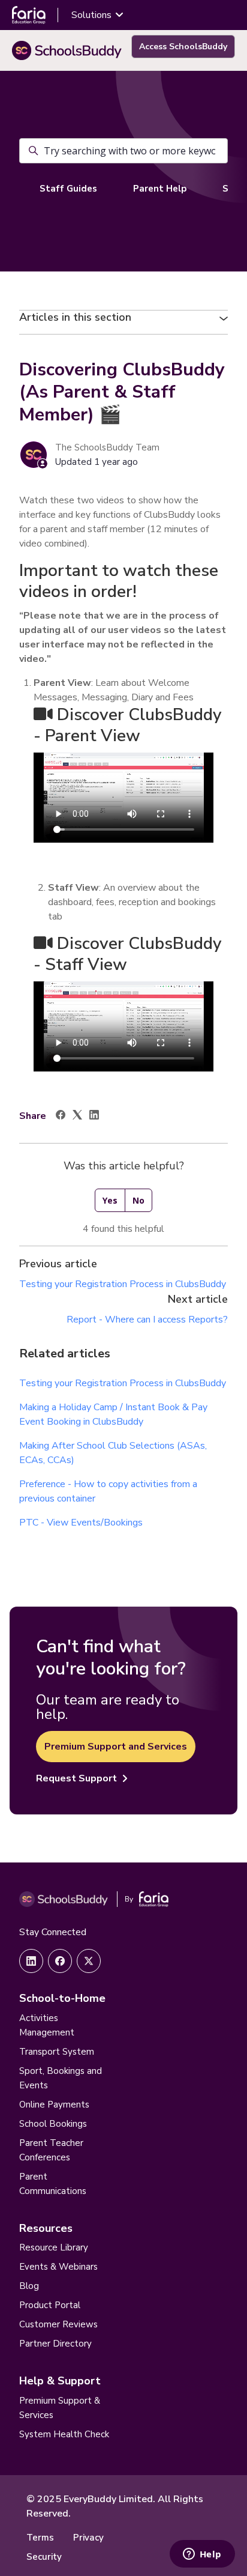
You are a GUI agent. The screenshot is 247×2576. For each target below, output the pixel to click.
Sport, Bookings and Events (61, 2078)
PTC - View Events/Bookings (81, 1523)
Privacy (88, 2538)
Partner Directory (55, 2344)
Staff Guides (68, 189)
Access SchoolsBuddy (183, 47)
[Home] (67, 50)
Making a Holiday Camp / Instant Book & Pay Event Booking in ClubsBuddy (113, 1414)
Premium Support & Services (60, 2408)
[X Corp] (77, 1117)
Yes (110, 1200)
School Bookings (53, 2124)
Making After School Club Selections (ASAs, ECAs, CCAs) (113, 1453)
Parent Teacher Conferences (51, 2150)
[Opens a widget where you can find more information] (202, 2555)
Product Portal (50, 2305)
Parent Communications (53, 2184)
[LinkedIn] (94, 1117)
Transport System (57, 2052)
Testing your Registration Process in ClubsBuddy (123, 1284)
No (138, 1200)
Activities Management (47, 2025)
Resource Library (54, 2247)
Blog (29, 2286)
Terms (40, 2538)
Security (44, 2557)
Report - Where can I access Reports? (147, 1320)
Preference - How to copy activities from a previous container (108, 1491)
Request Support (76, 1778)
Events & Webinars (58, 2267)
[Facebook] (61, 1117)
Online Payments (54, 2105)
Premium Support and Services (116, 1747)
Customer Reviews (58, 2324)
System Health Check (64, 2434)
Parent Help (160, 189)
